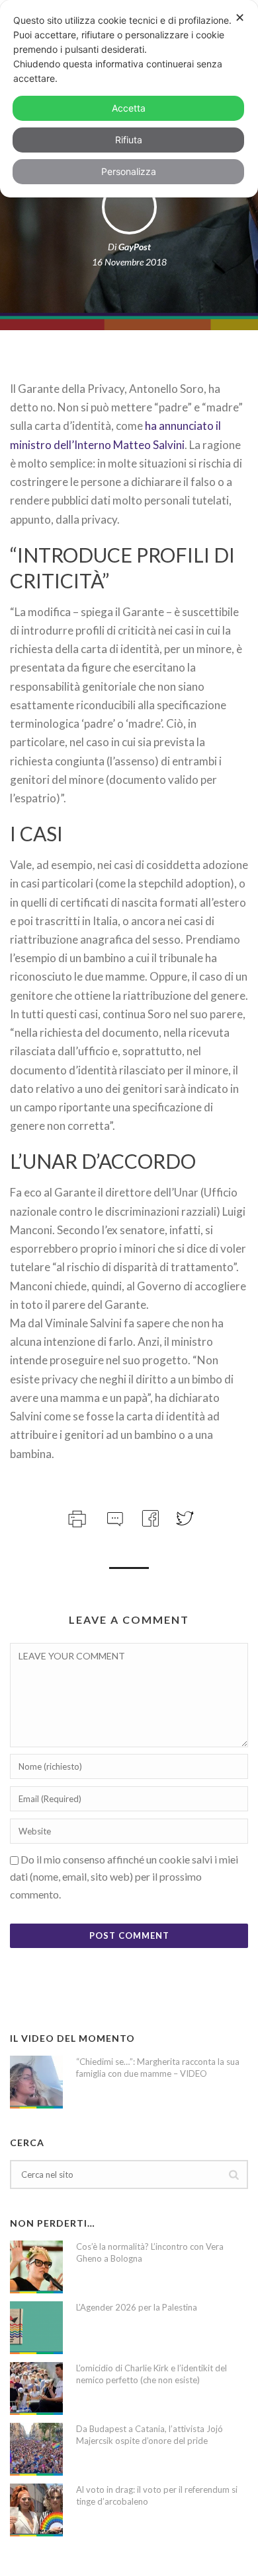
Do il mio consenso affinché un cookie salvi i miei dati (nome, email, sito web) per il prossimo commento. (124, 1877)
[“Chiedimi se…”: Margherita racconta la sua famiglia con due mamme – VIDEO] (36, 2082)
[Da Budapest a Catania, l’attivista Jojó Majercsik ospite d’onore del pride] (36, 2449)
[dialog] (129, 99)
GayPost (135, 247)
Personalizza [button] (129, 171)
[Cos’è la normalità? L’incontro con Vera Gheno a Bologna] (36, 2267)
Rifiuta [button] (129, 140)
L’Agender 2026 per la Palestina (137, 2307)
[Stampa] (76, 1516)
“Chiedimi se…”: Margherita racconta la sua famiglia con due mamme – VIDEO (158, 2068)
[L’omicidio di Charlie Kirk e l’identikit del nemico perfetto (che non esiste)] (36, 2388)
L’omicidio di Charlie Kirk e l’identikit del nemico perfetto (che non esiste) (151, 2374)
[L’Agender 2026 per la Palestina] (36, 2328)
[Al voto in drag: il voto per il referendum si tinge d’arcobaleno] (36, 2510)
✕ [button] (240, 17)
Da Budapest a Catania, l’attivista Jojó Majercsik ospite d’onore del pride (150, 2435)
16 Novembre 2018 (129, 262)
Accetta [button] (129, 108)
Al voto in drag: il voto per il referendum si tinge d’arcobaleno (157, 2495)
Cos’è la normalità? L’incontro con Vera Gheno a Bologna (150, 2252)
